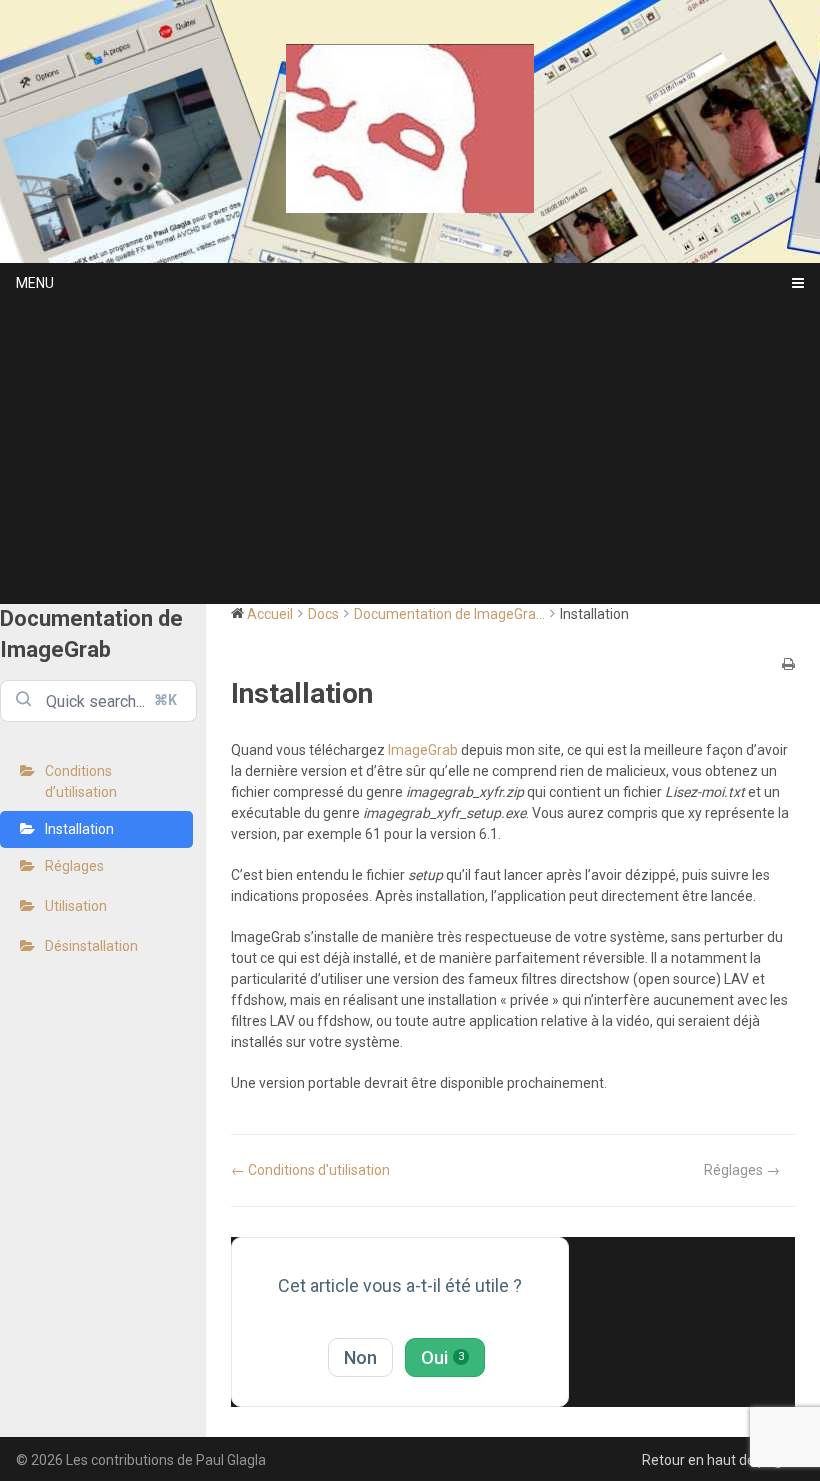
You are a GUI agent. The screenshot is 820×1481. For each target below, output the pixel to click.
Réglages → (742, 1170)
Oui (442, 1357)
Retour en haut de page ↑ (723, 1460)
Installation (79, 829)
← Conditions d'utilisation (310, 1170)
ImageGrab (423, 750)
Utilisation (76, 906)
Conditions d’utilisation (81, 781)
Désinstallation (91, 946)
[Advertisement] (410, 454)
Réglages (74, 866)
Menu (35, 283)
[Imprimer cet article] (788, 665)
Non (360, 1357)
